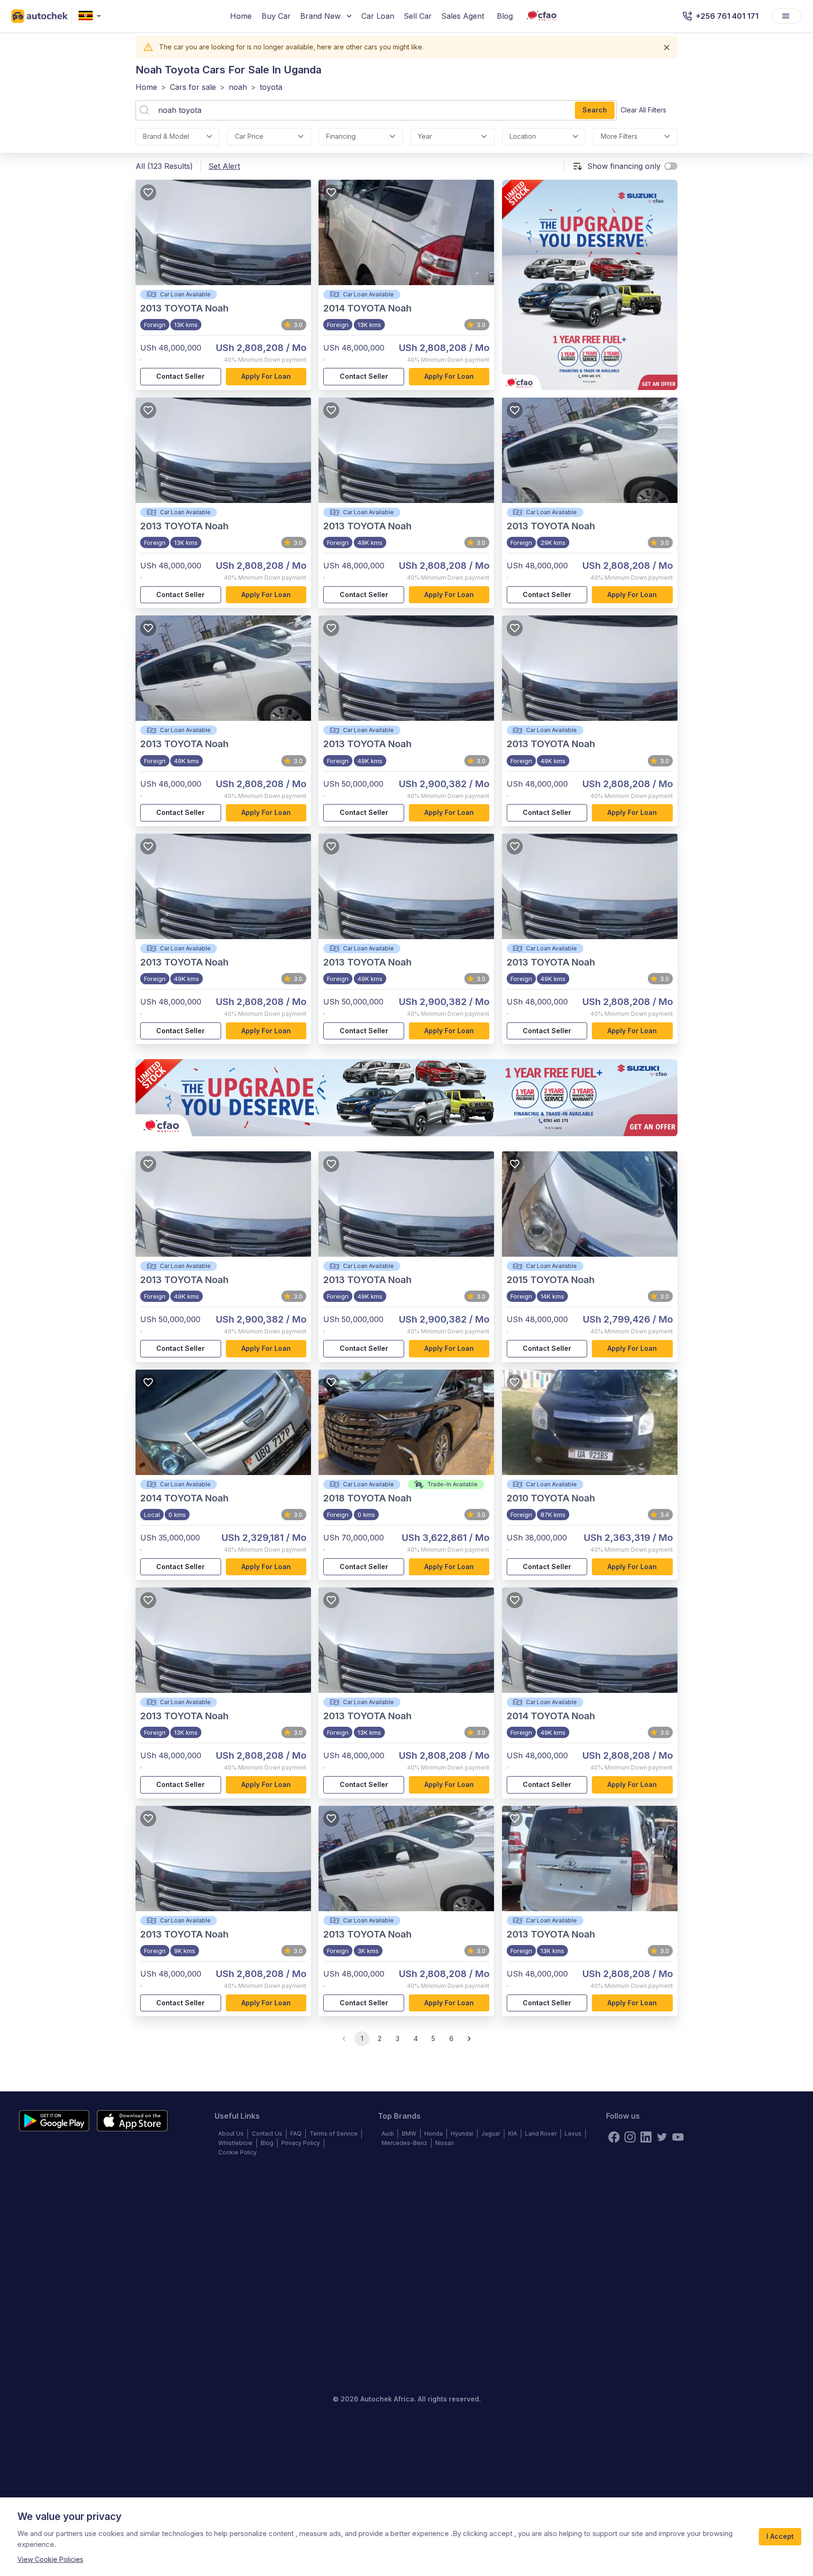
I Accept (780, 2536)
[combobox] (92, 16)
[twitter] (662, 2137)
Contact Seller (180, 376)
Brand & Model (166, 136)
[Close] (667, 48)
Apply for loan (266, 376)
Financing (341, 136)
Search (595, 110)
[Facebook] (614, 2137)
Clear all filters (643, 110)
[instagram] (630, 2137)
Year (425, 136)
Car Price (249, 136)
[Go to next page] (469, 2039)
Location (523, 136)
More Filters (619, 136)
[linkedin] (646, 2137)
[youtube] (678, 2137)
